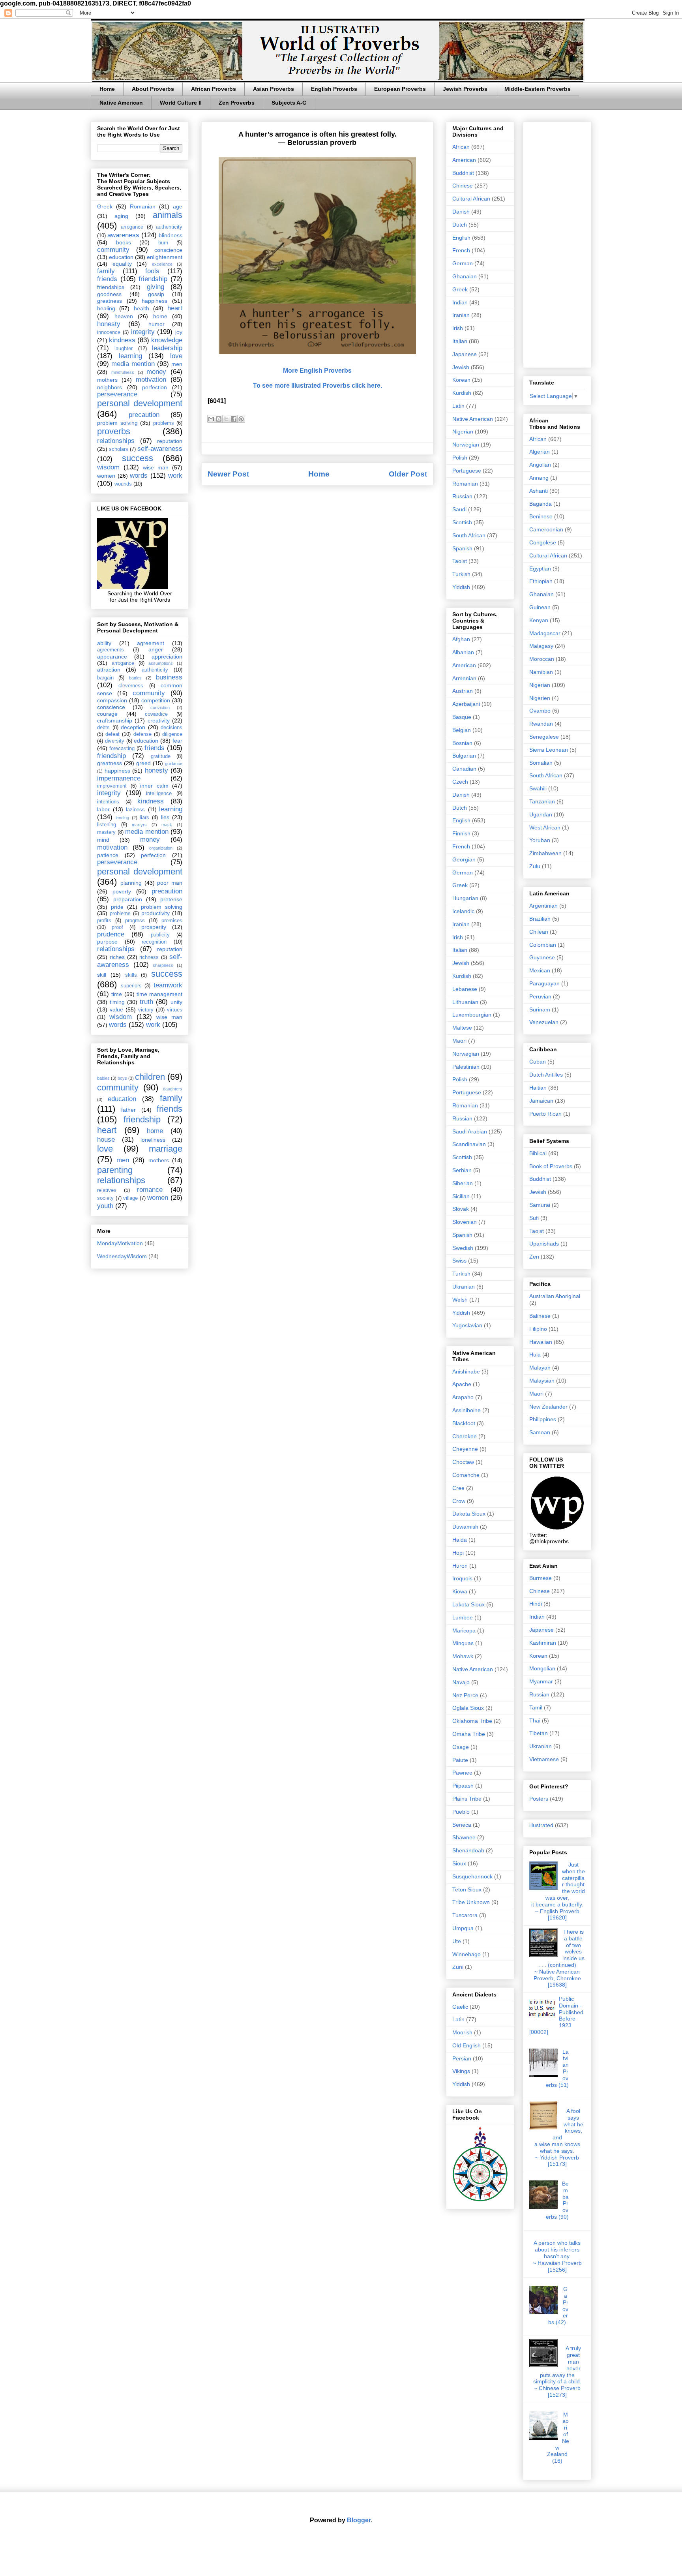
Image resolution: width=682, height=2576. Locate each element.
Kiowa (460, 1591)
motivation (151, 380)
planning (131, 883)
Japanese (465, 354)
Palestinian (466, 1067)
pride (117, 907)
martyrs (139, 825)
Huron (460, 1566)
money (156, 372)
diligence (172, 734)
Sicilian (461, 1196)
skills (131, 975)
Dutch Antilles (546, 1075)
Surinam (540, 1009)
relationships (116, 441)
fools (152, 271)
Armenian (464, 678)
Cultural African (471, 199)
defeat (112, 734)
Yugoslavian (467, 1325)
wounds (123, 484)
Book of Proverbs (551, 1166)
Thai (535, 1720)
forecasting (122, 749)
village (130, 1198)
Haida (460, 1540)
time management (159, 994)
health (141, 308)
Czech (460, 782)
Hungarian (465, 898)
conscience (168, 250)
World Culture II (181, 103)
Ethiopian (541, 581)
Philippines (543, 1419)
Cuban (538, 1062)
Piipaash (463, 1786)
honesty (109, 324)
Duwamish (465, 1527)
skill (102, 975)
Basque (462, 717)
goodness (109, 294)
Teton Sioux (467, 1889)
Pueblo (461, 1812)
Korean (461, 380)
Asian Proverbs (274, 89)
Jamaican (541, 1101)
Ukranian (464, 1287)
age (178, 206)
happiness (155, 301)
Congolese (543, 542)
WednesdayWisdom (122, 1256)
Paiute (460, 1760)
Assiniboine (467, 1410)
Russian (462, 496)
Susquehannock (472, 1876)
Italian (460, 341)
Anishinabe (466, 1371)
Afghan (461, 639)
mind (103, 840)
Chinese (463, 186)
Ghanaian (465, 276)
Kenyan (539, 620)
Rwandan (541, 724)
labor (103, 809)
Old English (467, 2045)
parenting (115, 1170)
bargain (105, 678)
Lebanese (465, 989)
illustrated (541, 1825)
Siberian (463, 1183)
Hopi (458, 1553)
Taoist (460, 561)
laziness (135, 810)
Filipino (538, 1329)
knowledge (167, 340)
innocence (109, 332)
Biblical (538, 1153)
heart (175, 308)
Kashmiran (543, 1643)
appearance (112, 657)
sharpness (163, 965)
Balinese (540, 1316)
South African (469, 535)
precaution (144, 415)
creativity (159, 720)
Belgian (462, 730)
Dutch (460, 225)
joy (179, 332)
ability (104, 643)
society (105, 1198)
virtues (175, 1010)
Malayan (540, 1368)
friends (107, 279)
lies (165, 817)
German (463, 263)
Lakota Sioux (468, 1604)
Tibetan (539, 1733)
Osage (461, 1747)
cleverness (131, 686)
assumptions (161, 663)
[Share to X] (226, 419)
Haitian (538, 1088)
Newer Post (228, 474)
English (461, 238)
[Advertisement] (557, 243)
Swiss (459, 1261)
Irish (458, 328)
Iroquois (462, 1578)
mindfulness (123, 372)
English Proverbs (334, 89)
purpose (107, 942)
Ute (457, 1941)
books (124, 242)
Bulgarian (464, 756)
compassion (112, 700)
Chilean (539, 932)
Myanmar (541, 1681)
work (175, 476)
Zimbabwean (545, 853)
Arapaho (463, 1397)
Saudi (459, 509)
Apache (462, 1384)
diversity (115, 741)
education (121, 257)
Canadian (464, 769)
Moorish (462, 2032)
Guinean (540, 607)
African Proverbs (214, 89)
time (117, 994)
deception (133, 727)
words (139, 476)
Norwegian (466, 445)
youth (105, 1206)
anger (156, 649)
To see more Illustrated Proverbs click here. (318, 386)
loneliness (153, 1140)
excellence (162, 264)
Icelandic (463, 911)
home (160, 316)
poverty (122, 891)
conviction (160, 707)
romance (150, 1190)
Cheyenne (465, 1449)
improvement (112, 786)
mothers (107, 380)
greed (143, 763)
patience (108, 855)
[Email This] (211, 419)
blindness (170, 235)
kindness (122, 340)
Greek (105, 206)
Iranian (461, 315)
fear (177, 741)
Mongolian (542, 1668)
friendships (111, 287)
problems (164, 423)
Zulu (535, 866)
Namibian (541, 672)
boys (122, 1078)
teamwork (168, 985)
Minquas (463, 1643)
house (106, 1140)
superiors (131, 986)
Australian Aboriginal (555, 1296)
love (176, 356)
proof (117, 927)
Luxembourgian (472, 1015)
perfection (155, 387)
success (138, 458)
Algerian (540, 452)
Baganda (541, 504)
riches (117, 957)
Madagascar (545, 633)
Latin (458, 406)
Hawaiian (541, 1342)
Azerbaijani (466, 704)
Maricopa (464, 1630)
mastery (106, 832)
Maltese (462, 1028)
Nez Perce (465, 1695)
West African (545, 827)
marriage (166, 1149)
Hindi (536, 1604)
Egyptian (540, 568)
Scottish (462, 522)
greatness (110, 301)
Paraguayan (544, 983)
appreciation (167, 657)
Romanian (143, 206)
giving (156, 287)
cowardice (156, 714)
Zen (534, 1257)
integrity (143, 332)
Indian (460, 302)
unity (176, 1002)
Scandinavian (469, 1144)
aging (121, 216)
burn (163, 243)
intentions (108, 802)
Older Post (408, 474)
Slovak (461, 1209)
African (461, 147)
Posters (539, 1799)
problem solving (117, 423)
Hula (535, 1355)
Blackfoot (464, 1423)
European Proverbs (400, 89)
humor (156, 324)
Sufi (534, 1218)
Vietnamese (544, 1759)
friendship (153, 279)
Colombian (543, 945)
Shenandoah (468, 1850)
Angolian (540, 465)
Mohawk (463, 1656)
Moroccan (542, 659)
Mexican (540, 970)
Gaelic (460, 2007)
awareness (123, 235)
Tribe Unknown (471, 1902)
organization (161, 848)
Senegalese (544, 737)
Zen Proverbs (237, 103)
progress (135, 921)
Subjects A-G (289, 103)
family (106, 271)
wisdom (108, 467)
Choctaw (463, 1462)
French (461, 250)
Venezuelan (544, 1022)
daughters (173, 1089)
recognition (154, 942)
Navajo (461, 1682)
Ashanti (539, 491)
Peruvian (540, 996)
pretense (171, 899)
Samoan (540, 1432)
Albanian (463, 652)
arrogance (132, 227)
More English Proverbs (317, 371)
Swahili (538, 788)
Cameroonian (546, 529)
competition (156, 700)
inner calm (154, 786)
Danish (461, 212)
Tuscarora (465, 1915)
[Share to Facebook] (234, 419)
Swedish (463, 1248)
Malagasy (541, 646)
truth (146, 1002)
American (464, 160)
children (150, 1077)
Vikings (461, 2071)
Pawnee (462, 1773)
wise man (156, 467)
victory (146, 1010)
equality (122, 264)
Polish (460, 458)
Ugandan (541, 814)
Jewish (461, 367)
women (106, 476)
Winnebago (467, 1954)
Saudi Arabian (470, 1131)
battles (135, 678)
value (116, 1009)
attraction (109, 670)
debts (103, 728)
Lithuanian (465, 1002)
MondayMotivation (120, 1243)
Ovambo (540, 711)
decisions (171, 728)
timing (117, 1002)
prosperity (154, 927)
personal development (140, 403)
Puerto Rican (545, 1114)
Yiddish (461, 587)
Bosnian (462, 743)
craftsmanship (115, 720)
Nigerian (463, 432)
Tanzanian (542, 801)
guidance (174, 764)
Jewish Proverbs (465, 89)
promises (172, 921)
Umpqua (463, 1928)
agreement (151, 643)
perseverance (117, 394)
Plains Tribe (467, 1799)
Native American (121, 103)
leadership (167, 348)
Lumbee (463, 1617)
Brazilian (540, 919)
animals (168, 215)
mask (167, 825)
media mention (133, 364)
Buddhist (463, 173)
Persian (462, 2058)
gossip (156, 294)
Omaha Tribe (469, 1734)
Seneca (462, 1825)
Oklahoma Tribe (472, 1721)
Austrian (463, 691)
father (128, 1110)
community (113, 250)
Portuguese (467, 471)
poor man (170, 883)
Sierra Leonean (549, 750)
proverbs (114, 431)
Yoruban (540, 840)
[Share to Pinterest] (241, 419)
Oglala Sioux (468, 1708)
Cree (458, 1488)
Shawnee (464, 1837)
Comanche (466, 1475)
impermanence (119, 778)
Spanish (462, 548)
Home (107, 89)
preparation (128, 899)
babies (103, 1078)
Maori (459, 1041)
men (177, 364)
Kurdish (462, 393)
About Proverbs (153, 89)
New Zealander (548, 1407)
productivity (156, 913)
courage (107, 714)
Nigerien (540, 698)
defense (142, 734)
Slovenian (465, 1222)
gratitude (161, 756)
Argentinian (543, 906)
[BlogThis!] (219, 419)
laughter (124, 349)
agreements (111, 650)
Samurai (540, 1205)
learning (130, 356)
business (169, 677)
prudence (111, 934)
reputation (170, 441)
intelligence (159, 794)
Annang (539, 478)
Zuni (458, 1967)
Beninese (541, 516)
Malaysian (542, 1381)
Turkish (461, 574)
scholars (119, 449)
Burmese (541, 1578)
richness (149, 957)
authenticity (169, 227)
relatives (107, 1190)
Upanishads (544, 1244)
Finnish (461, 833)
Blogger (359, 2520)
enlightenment (165, 257)
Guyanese (542, 957)
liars (144, 818)
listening (107, 825)
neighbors (110, 387)
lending (122, 818)
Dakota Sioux (469, 1514)
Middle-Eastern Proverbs (538, 89)
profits (104, 921)
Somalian (541, 763)
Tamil (536, 1707)
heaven (124, 316)
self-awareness (160, 449)
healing (106, 308)
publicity (160, 935)
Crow (459, 1501)
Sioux (459, 1863)
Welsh (460, 1300)
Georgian (464, 859)
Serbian (462, 1170)
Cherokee (465, 1436)
